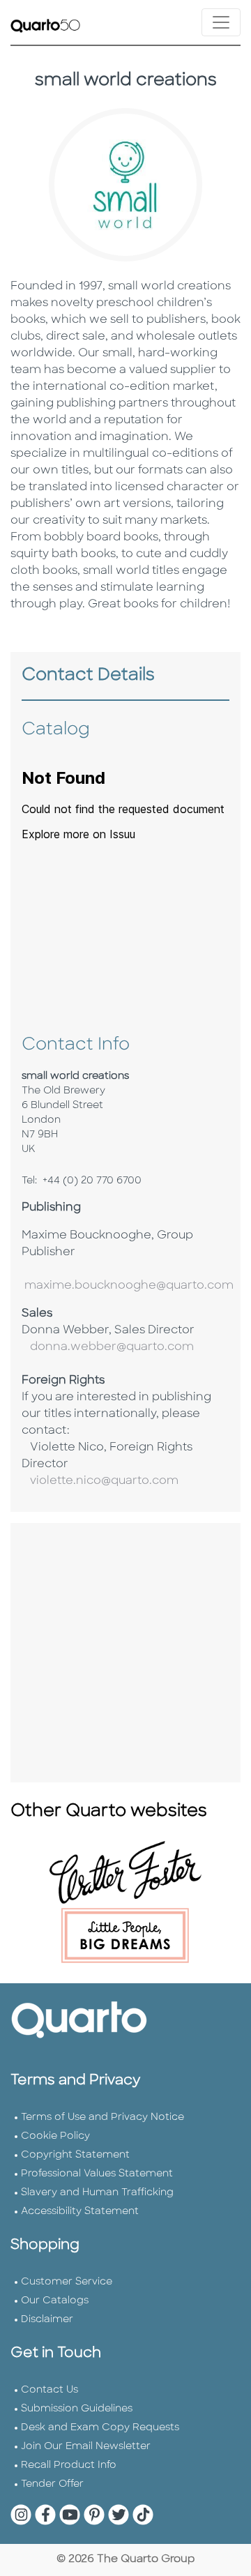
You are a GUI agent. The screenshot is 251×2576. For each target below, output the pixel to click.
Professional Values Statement (97, 2174)
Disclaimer (47, 2320)
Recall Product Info (69, 2465)
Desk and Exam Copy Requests (100, 2428)
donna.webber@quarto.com (108, 1347)
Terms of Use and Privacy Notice (102, 2117)
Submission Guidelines (77, 2409)
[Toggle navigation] (221, 22)
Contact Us (50, 2390)
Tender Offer (52, 2484)
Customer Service (67, 2282)
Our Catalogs (55, 2301)
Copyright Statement (75, 2155)
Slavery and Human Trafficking (97, 2193)
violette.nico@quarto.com (100, 1481)
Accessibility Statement (80, 2212)
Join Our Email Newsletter (86, 2447)
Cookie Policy (55, 2136)
